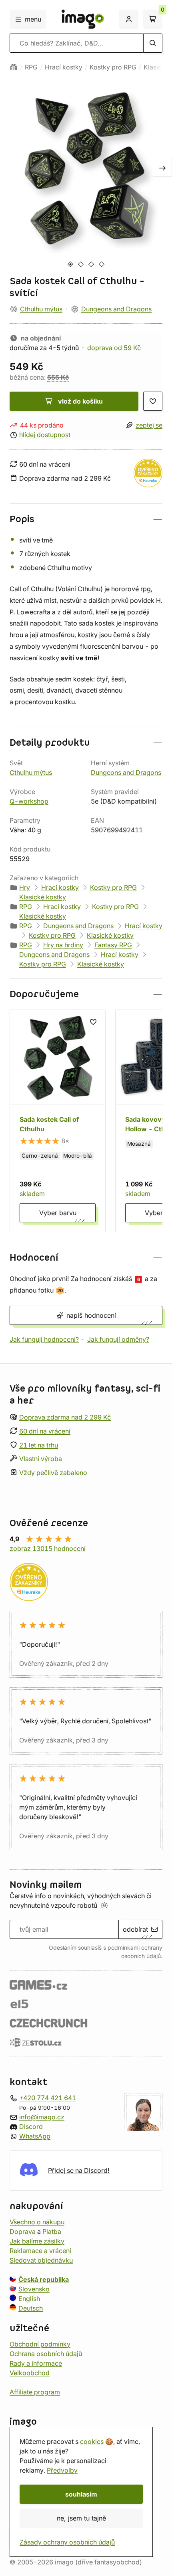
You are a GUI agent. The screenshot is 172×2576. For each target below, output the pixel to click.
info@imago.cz (42, 2117)
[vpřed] (162, 167)
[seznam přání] (153, 401)
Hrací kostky (64, 67)
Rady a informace (36, 2363)
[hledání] (153, 43)
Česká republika (44, 2279)
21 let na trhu (39, 1445)
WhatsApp (35, 2136)
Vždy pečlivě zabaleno (53, 1473)
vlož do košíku (80, 401)
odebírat (135, 1929)
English (29, 2298)
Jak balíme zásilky (37, 2241)
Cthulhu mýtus (41, 309)
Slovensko (34, 2289)
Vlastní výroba (41, 1459)
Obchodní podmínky (40, 2344)
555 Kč (58, 377)
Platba (52, 2231)
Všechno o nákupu (37, 2222)
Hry (25, 887)
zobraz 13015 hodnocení (48, 1548)
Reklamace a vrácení (40, 2250)
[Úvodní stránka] (14, 67)
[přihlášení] (129, 19)
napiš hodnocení (91, 1315)
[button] (86, 519)
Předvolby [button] (62, 2470)
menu (33, 19)
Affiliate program (35, 2392)
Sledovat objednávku (41, 2260)
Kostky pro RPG (113, 67)
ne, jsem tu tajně (81, 2518)
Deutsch (31, 2308)
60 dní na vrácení (45, 1431)
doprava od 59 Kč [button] (114, 348)
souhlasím (81, 2494)
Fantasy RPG (113, 945)
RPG (31, 67)
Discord (31, 2126)
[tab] (70, 264)
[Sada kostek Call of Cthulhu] (58, 1121)
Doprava (23, 2231)
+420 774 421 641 (48, 2097)
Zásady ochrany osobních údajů (67, 2542)
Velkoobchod (30, 2372)
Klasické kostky (43, 897)
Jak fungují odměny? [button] (118, 1339)
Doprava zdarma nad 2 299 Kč (65, 1417)
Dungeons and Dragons (116, 309)
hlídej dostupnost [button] (45, 435)
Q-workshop (29, 801)
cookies (92, 2441)
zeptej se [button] (149, 425)
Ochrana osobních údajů (46, 2353)
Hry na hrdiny (63, 945)
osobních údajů (141, 1956)
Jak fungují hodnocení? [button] (44, 1339)
